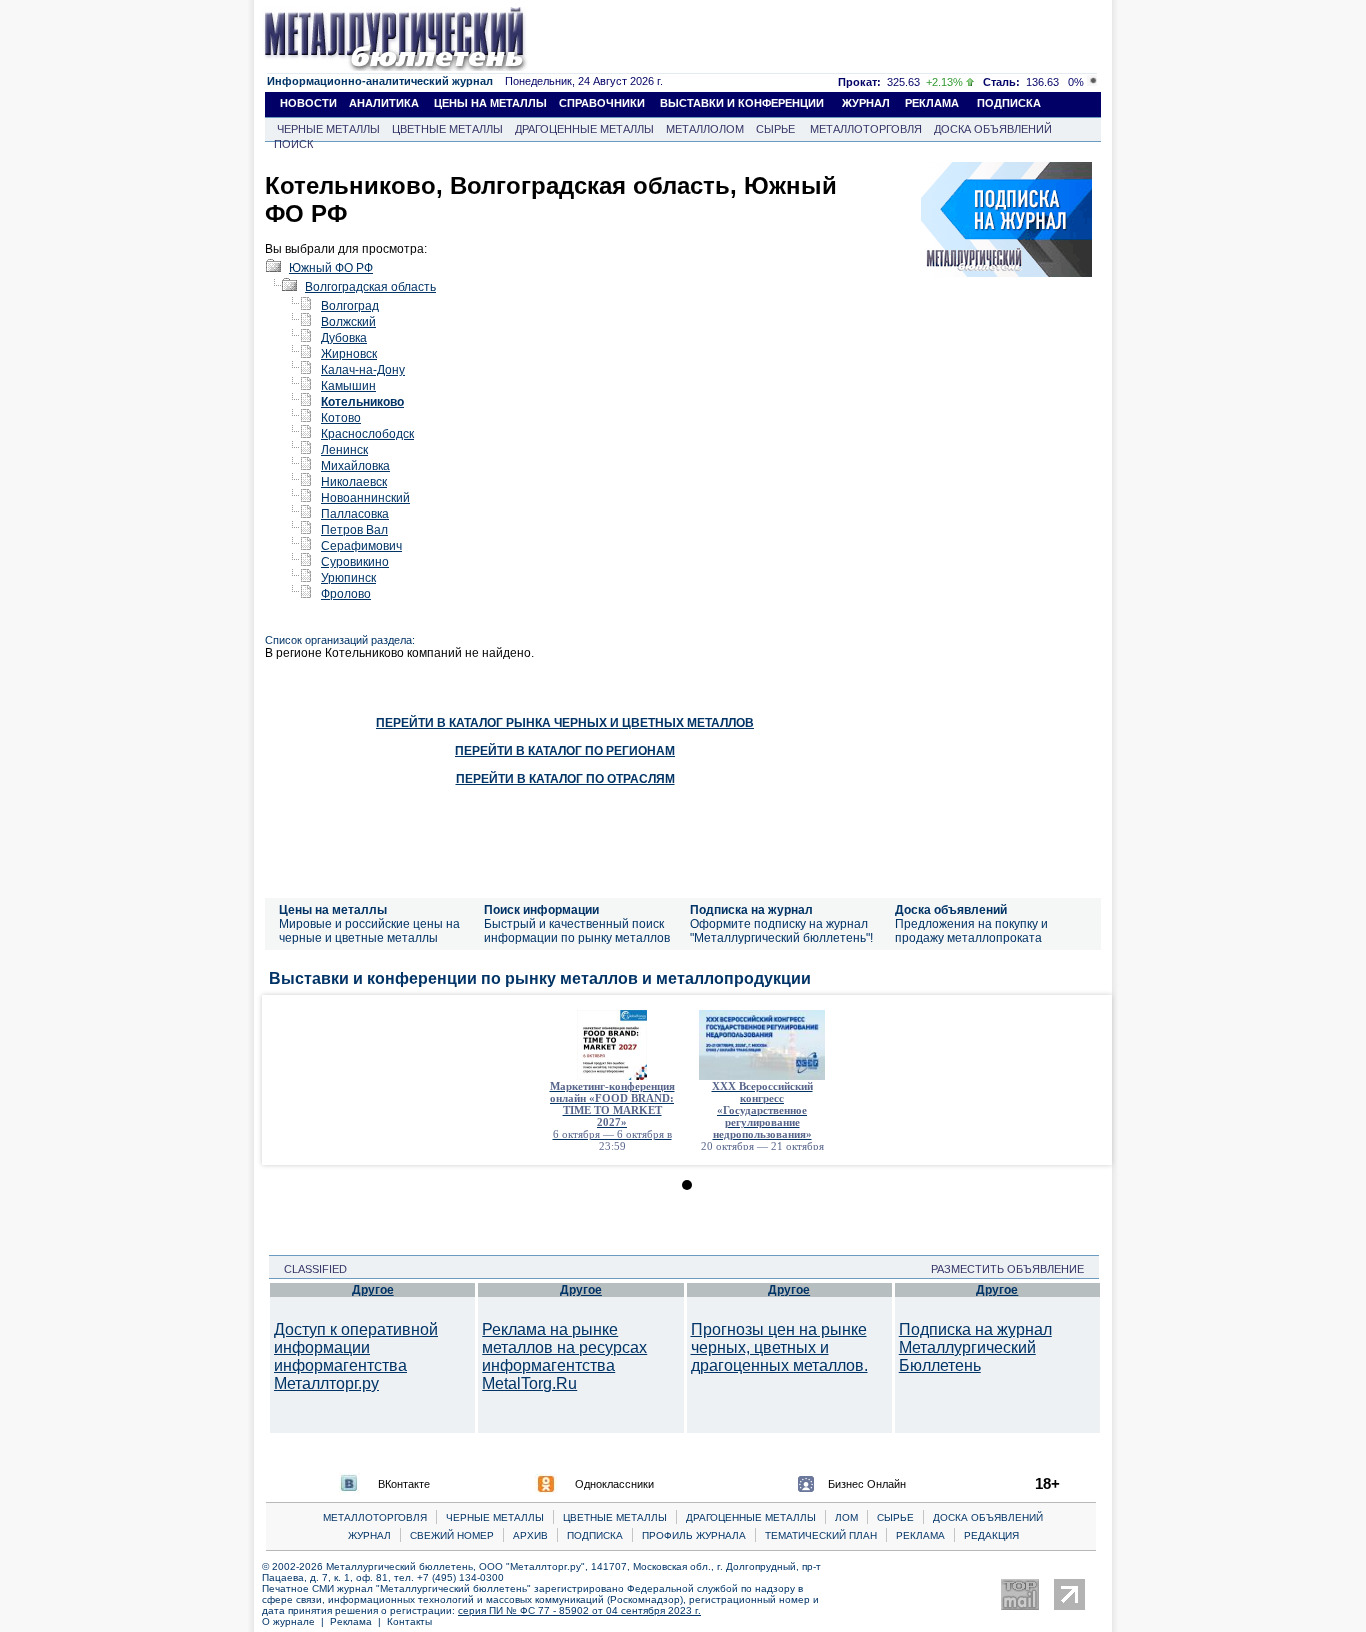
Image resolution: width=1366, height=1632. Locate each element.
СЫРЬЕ (775, 129)
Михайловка (355, 466)
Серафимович (361, 546)
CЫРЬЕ (895, 1517)
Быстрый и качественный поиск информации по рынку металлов (577, 931)
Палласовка (355, 514)
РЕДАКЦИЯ (991, 1535)
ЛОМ (846, 1517)
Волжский (348, 322)
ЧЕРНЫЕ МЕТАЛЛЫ (328, 129)
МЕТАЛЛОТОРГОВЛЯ (866, 129)
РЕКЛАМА (932, 103)
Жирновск (349, 354)
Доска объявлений (951, 910)
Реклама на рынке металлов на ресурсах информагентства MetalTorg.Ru (564, 1356)
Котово (341, 418)
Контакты (409, 1621)
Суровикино (355, 562)
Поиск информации (541, 910)
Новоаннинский (365, 498)
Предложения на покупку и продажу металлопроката (971, 931)
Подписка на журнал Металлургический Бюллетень (975, 1347)
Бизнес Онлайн (867, 1484)
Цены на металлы (333, 910)
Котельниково (362, 402)
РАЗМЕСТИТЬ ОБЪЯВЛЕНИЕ (1013, 1269)
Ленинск (344, 450)
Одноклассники (614, 1484)
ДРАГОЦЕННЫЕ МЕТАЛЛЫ (584, 129)
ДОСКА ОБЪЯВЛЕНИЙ (993, 129)
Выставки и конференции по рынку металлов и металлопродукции (540, 978)
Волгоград (350, 306)
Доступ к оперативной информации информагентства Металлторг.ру (356, 1356)
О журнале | (296, 1621)
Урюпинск (348, 578)
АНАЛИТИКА (384, 103)
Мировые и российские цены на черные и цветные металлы (369, 931)
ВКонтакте (404, 1484)
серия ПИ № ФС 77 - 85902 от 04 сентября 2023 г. (579, 1610)
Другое (373, 1290)
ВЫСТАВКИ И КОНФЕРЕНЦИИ (742, 103)
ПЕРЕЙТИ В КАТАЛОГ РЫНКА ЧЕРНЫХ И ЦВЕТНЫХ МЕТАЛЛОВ (565, 723)
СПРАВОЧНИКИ (602, 103)
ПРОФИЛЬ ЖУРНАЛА (694, 1535)
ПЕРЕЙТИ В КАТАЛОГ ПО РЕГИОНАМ (565, 751)
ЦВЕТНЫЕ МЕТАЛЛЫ (447, 129)
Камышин (348, 386)
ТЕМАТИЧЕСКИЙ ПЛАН (821, 1535)
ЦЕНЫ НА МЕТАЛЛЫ (490, 103)
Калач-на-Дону (363, 370)
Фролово (346, 594)
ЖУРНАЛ (866, 103)
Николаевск (354, 482)
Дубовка (344, 338)
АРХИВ (530, 1535)
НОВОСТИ (308, 103)
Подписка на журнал (751, 910)
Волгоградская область (370, 287)
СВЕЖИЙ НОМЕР (452, 1535)
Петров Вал (354, 530)
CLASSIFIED (309, 1269)
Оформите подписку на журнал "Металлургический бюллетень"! (781, 931)
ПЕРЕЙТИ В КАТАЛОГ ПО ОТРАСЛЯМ (565, 779)
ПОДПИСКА (1009, 103)
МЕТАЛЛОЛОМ (705, 129)
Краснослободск (367, 434)
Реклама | (358, 1621)
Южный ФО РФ (331, 268)
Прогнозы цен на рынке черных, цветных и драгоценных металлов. (779, 1347)
